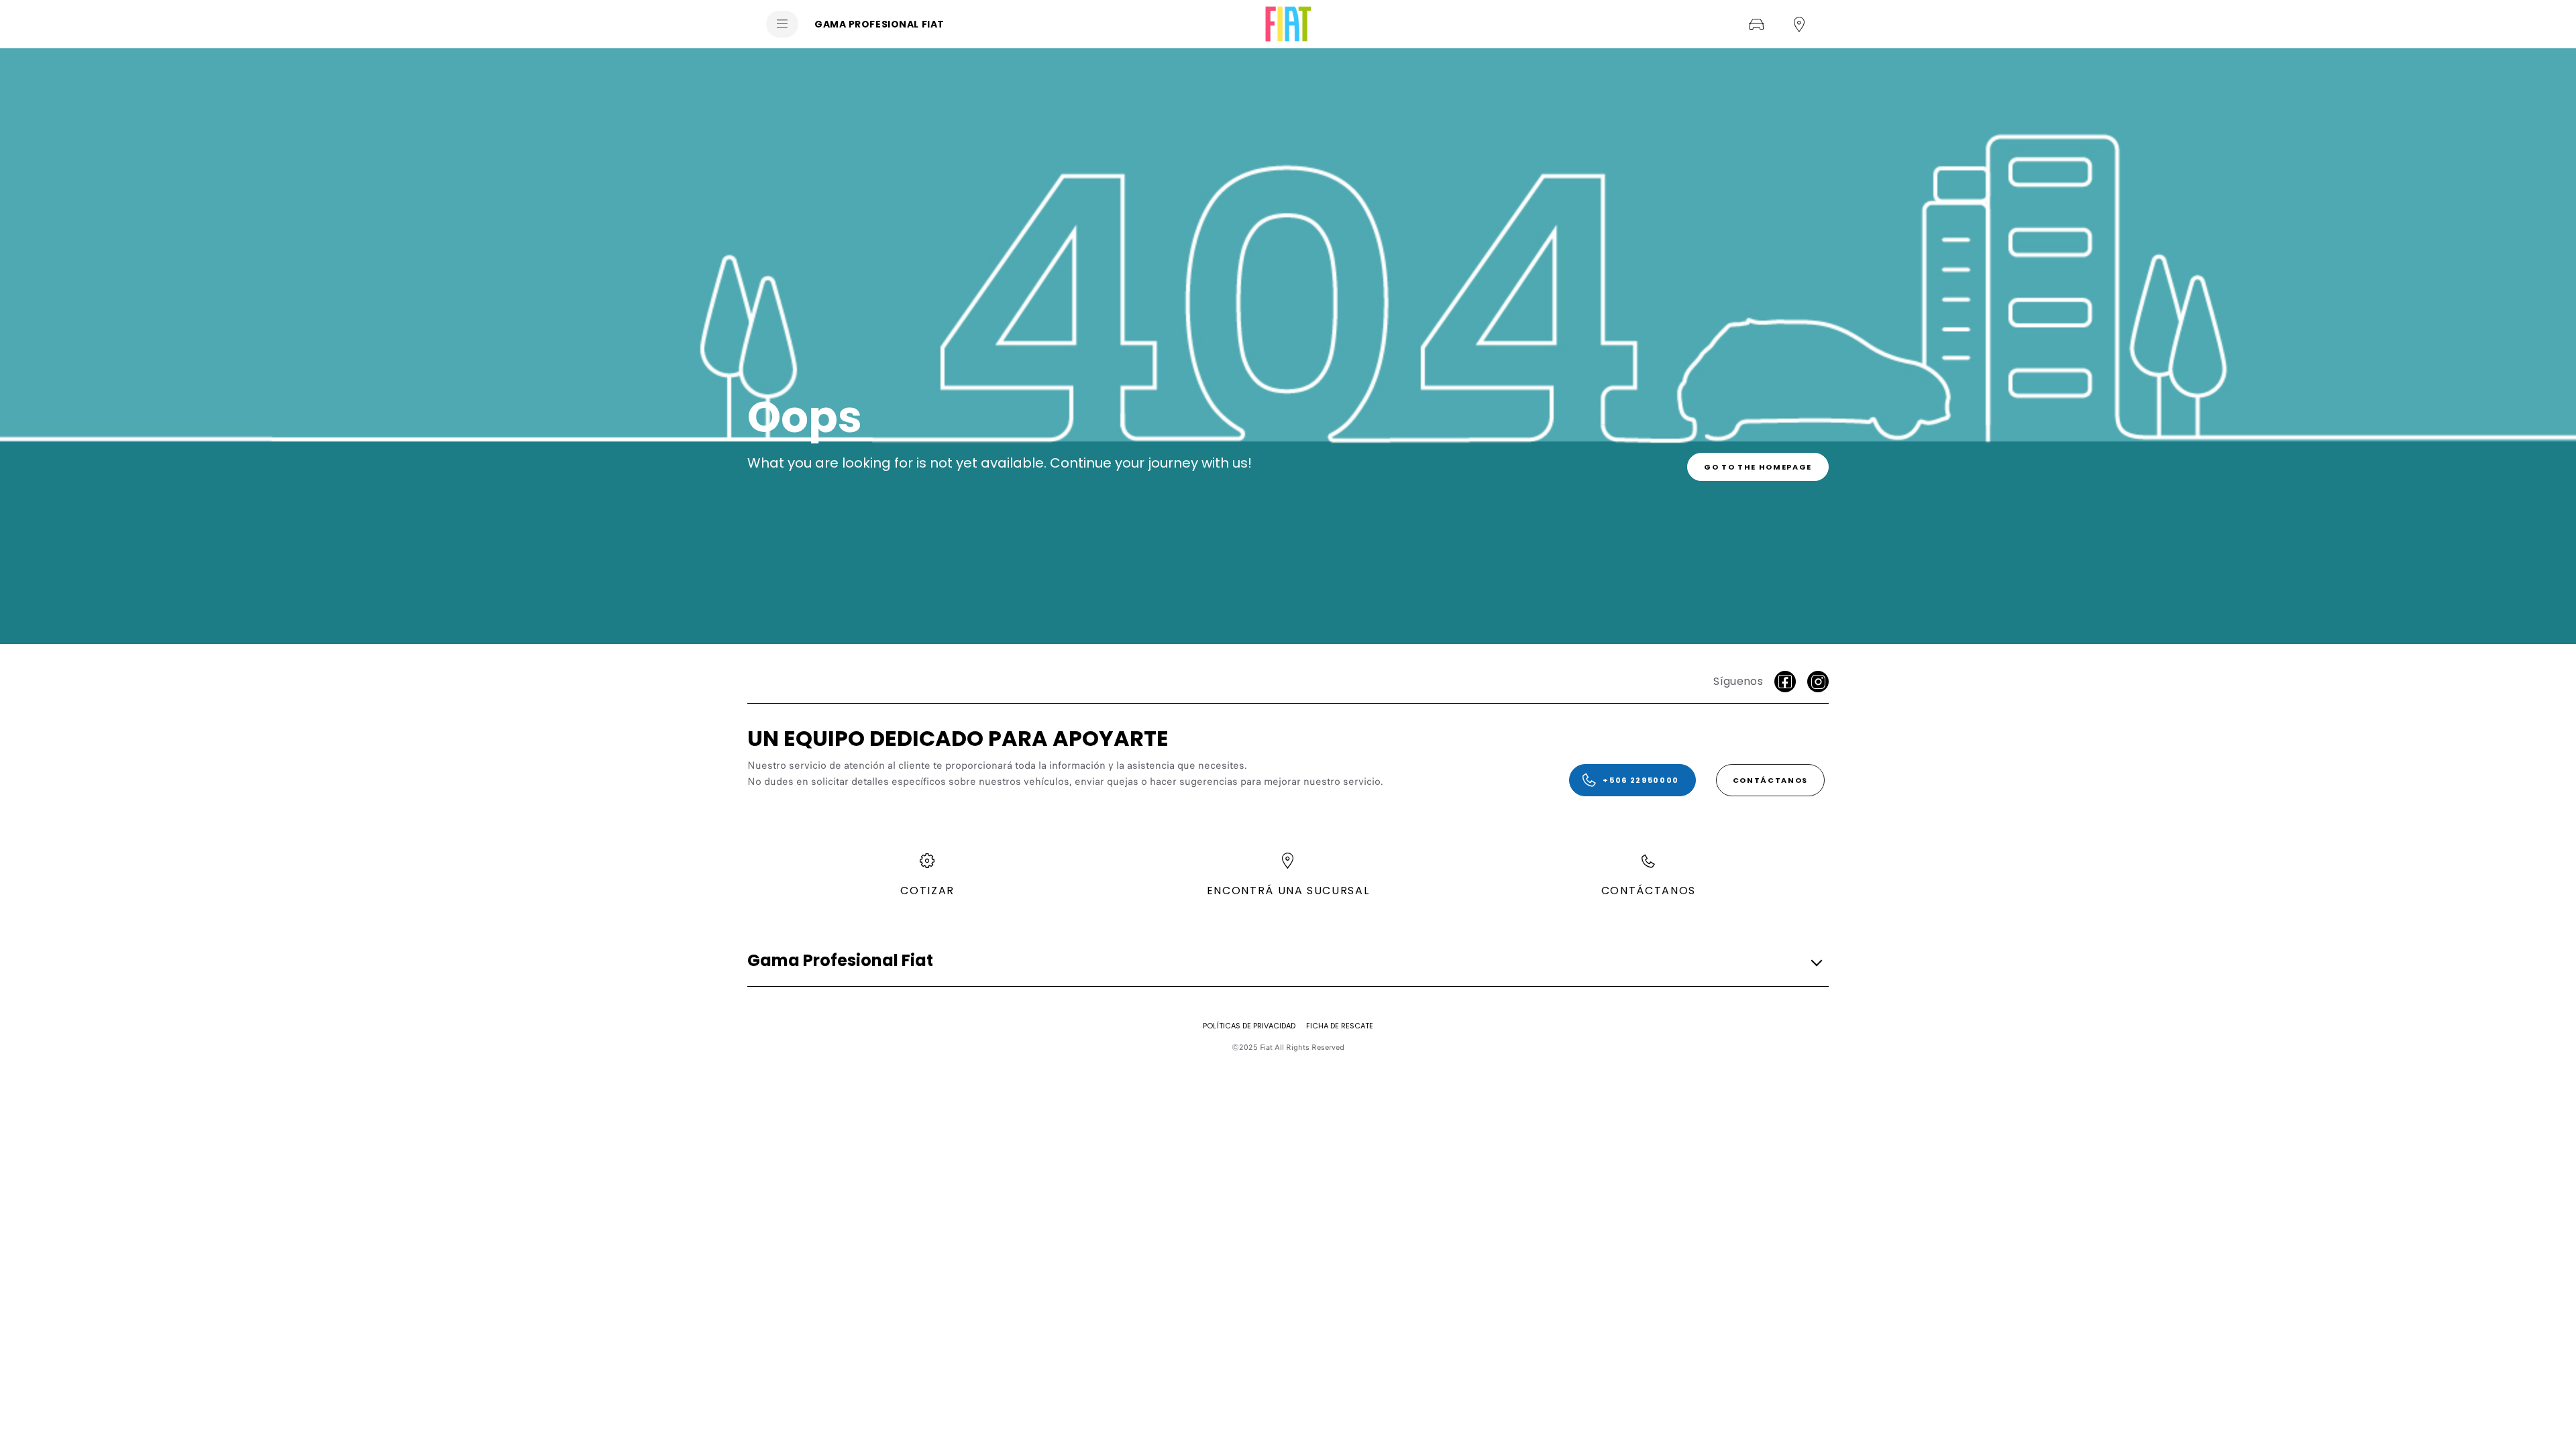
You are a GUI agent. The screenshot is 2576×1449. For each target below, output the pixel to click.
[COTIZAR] (1756, 24)
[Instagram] (1818, 682)
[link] (1758, 467)
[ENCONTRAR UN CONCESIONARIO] (1799, 24)
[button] (1284, 961)
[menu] (782, 24)
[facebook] (1785, 682)
